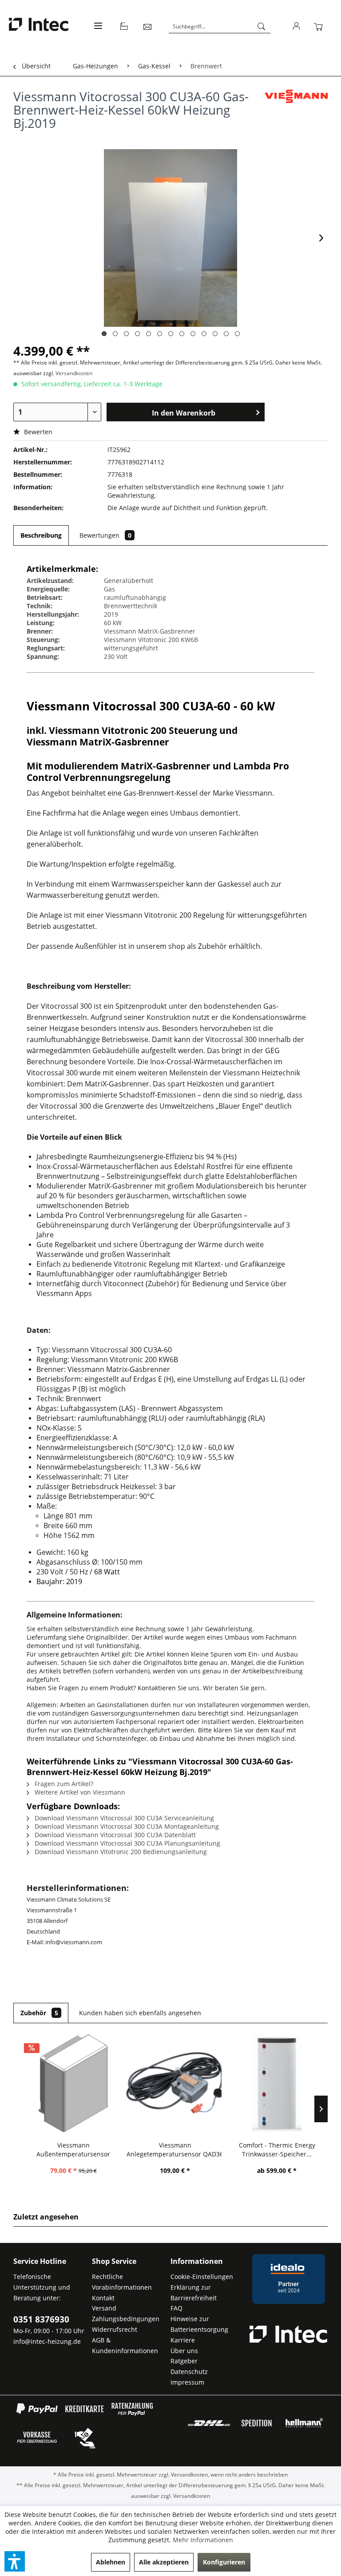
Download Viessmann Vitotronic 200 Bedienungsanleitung (120, 1852)
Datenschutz (189, 2372)
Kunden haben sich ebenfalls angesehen (140, 2013)
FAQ (176, 2308)
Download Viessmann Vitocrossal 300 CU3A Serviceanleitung (123, 1818)
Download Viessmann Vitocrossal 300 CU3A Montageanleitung (126, 1826)
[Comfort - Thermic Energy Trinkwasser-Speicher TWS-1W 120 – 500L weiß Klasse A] (277, 2083)
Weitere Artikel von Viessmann (79, 1792)
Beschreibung (41, 535)
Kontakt (103, 2298)
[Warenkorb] (320, 27)
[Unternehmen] (124, 27)
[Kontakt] (148, 27)
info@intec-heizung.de (47, 2341)
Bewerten (37, 432)
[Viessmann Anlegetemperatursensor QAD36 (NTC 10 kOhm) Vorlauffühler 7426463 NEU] (175, 2083)
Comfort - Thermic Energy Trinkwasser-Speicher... (277, 2150)
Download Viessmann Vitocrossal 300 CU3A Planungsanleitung (127, 1843)
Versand (104, 2308)
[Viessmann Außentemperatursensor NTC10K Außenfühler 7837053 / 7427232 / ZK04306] (73, 2083)
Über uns (184, 2351)
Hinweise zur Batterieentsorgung (199, 2324)
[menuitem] (97, 31)
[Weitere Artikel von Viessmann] (296, 105)
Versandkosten (74, 373)
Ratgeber (184, 2361)
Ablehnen (111, 2562)
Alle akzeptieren (164, 2562)
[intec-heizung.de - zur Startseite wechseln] (39, 26)
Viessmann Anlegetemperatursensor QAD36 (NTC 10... (175, 2150)
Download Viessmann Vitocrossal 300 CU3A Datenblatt (114, 1835)
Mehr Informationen (203, 2540)
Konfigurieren (224, 2562)
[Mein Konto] (297, 27)
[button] (15, 2561)
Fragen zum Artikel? (63, 1784)
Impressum (187, 2382)
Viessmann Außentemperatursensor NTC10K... (73, 2150)
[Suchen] (262, 27)
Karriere (183, 2340)
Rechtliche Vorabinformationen (122, 2282)
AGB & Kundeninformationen (125, 2345)
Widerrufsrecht (115, 2329)
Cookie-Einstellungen (202, 2277)
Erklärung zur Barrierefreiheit (194, 2293)
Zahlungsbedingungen (126, 2319)
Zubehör (39, 2013)
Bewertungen (105, 535)
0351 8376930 (41, 2319)
